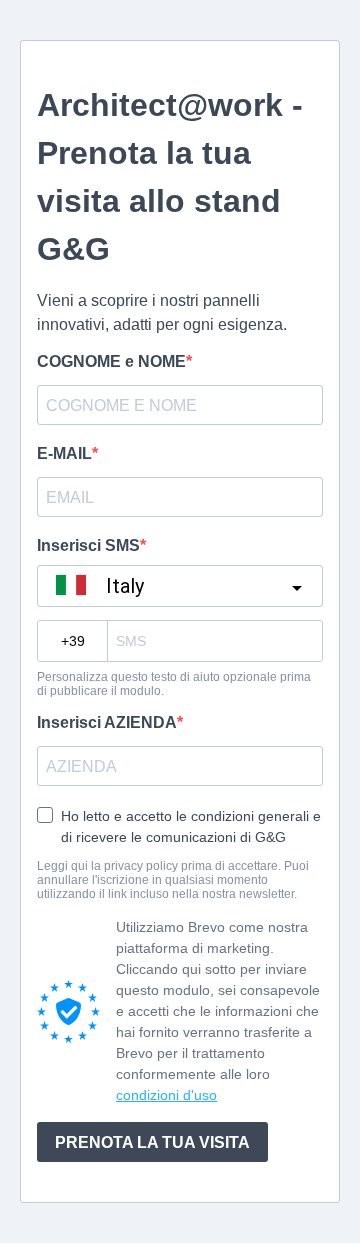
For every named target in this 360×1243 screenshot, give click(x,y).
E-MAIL (64, 453)
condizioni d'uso (166, 1095)
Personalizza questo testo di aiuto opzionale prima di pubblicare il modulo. (174, 684)
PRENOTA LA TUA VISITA (152, 1142)
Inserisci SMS (88, 545)
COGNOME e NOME (111, 361)
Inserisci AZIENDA (107, 722)
